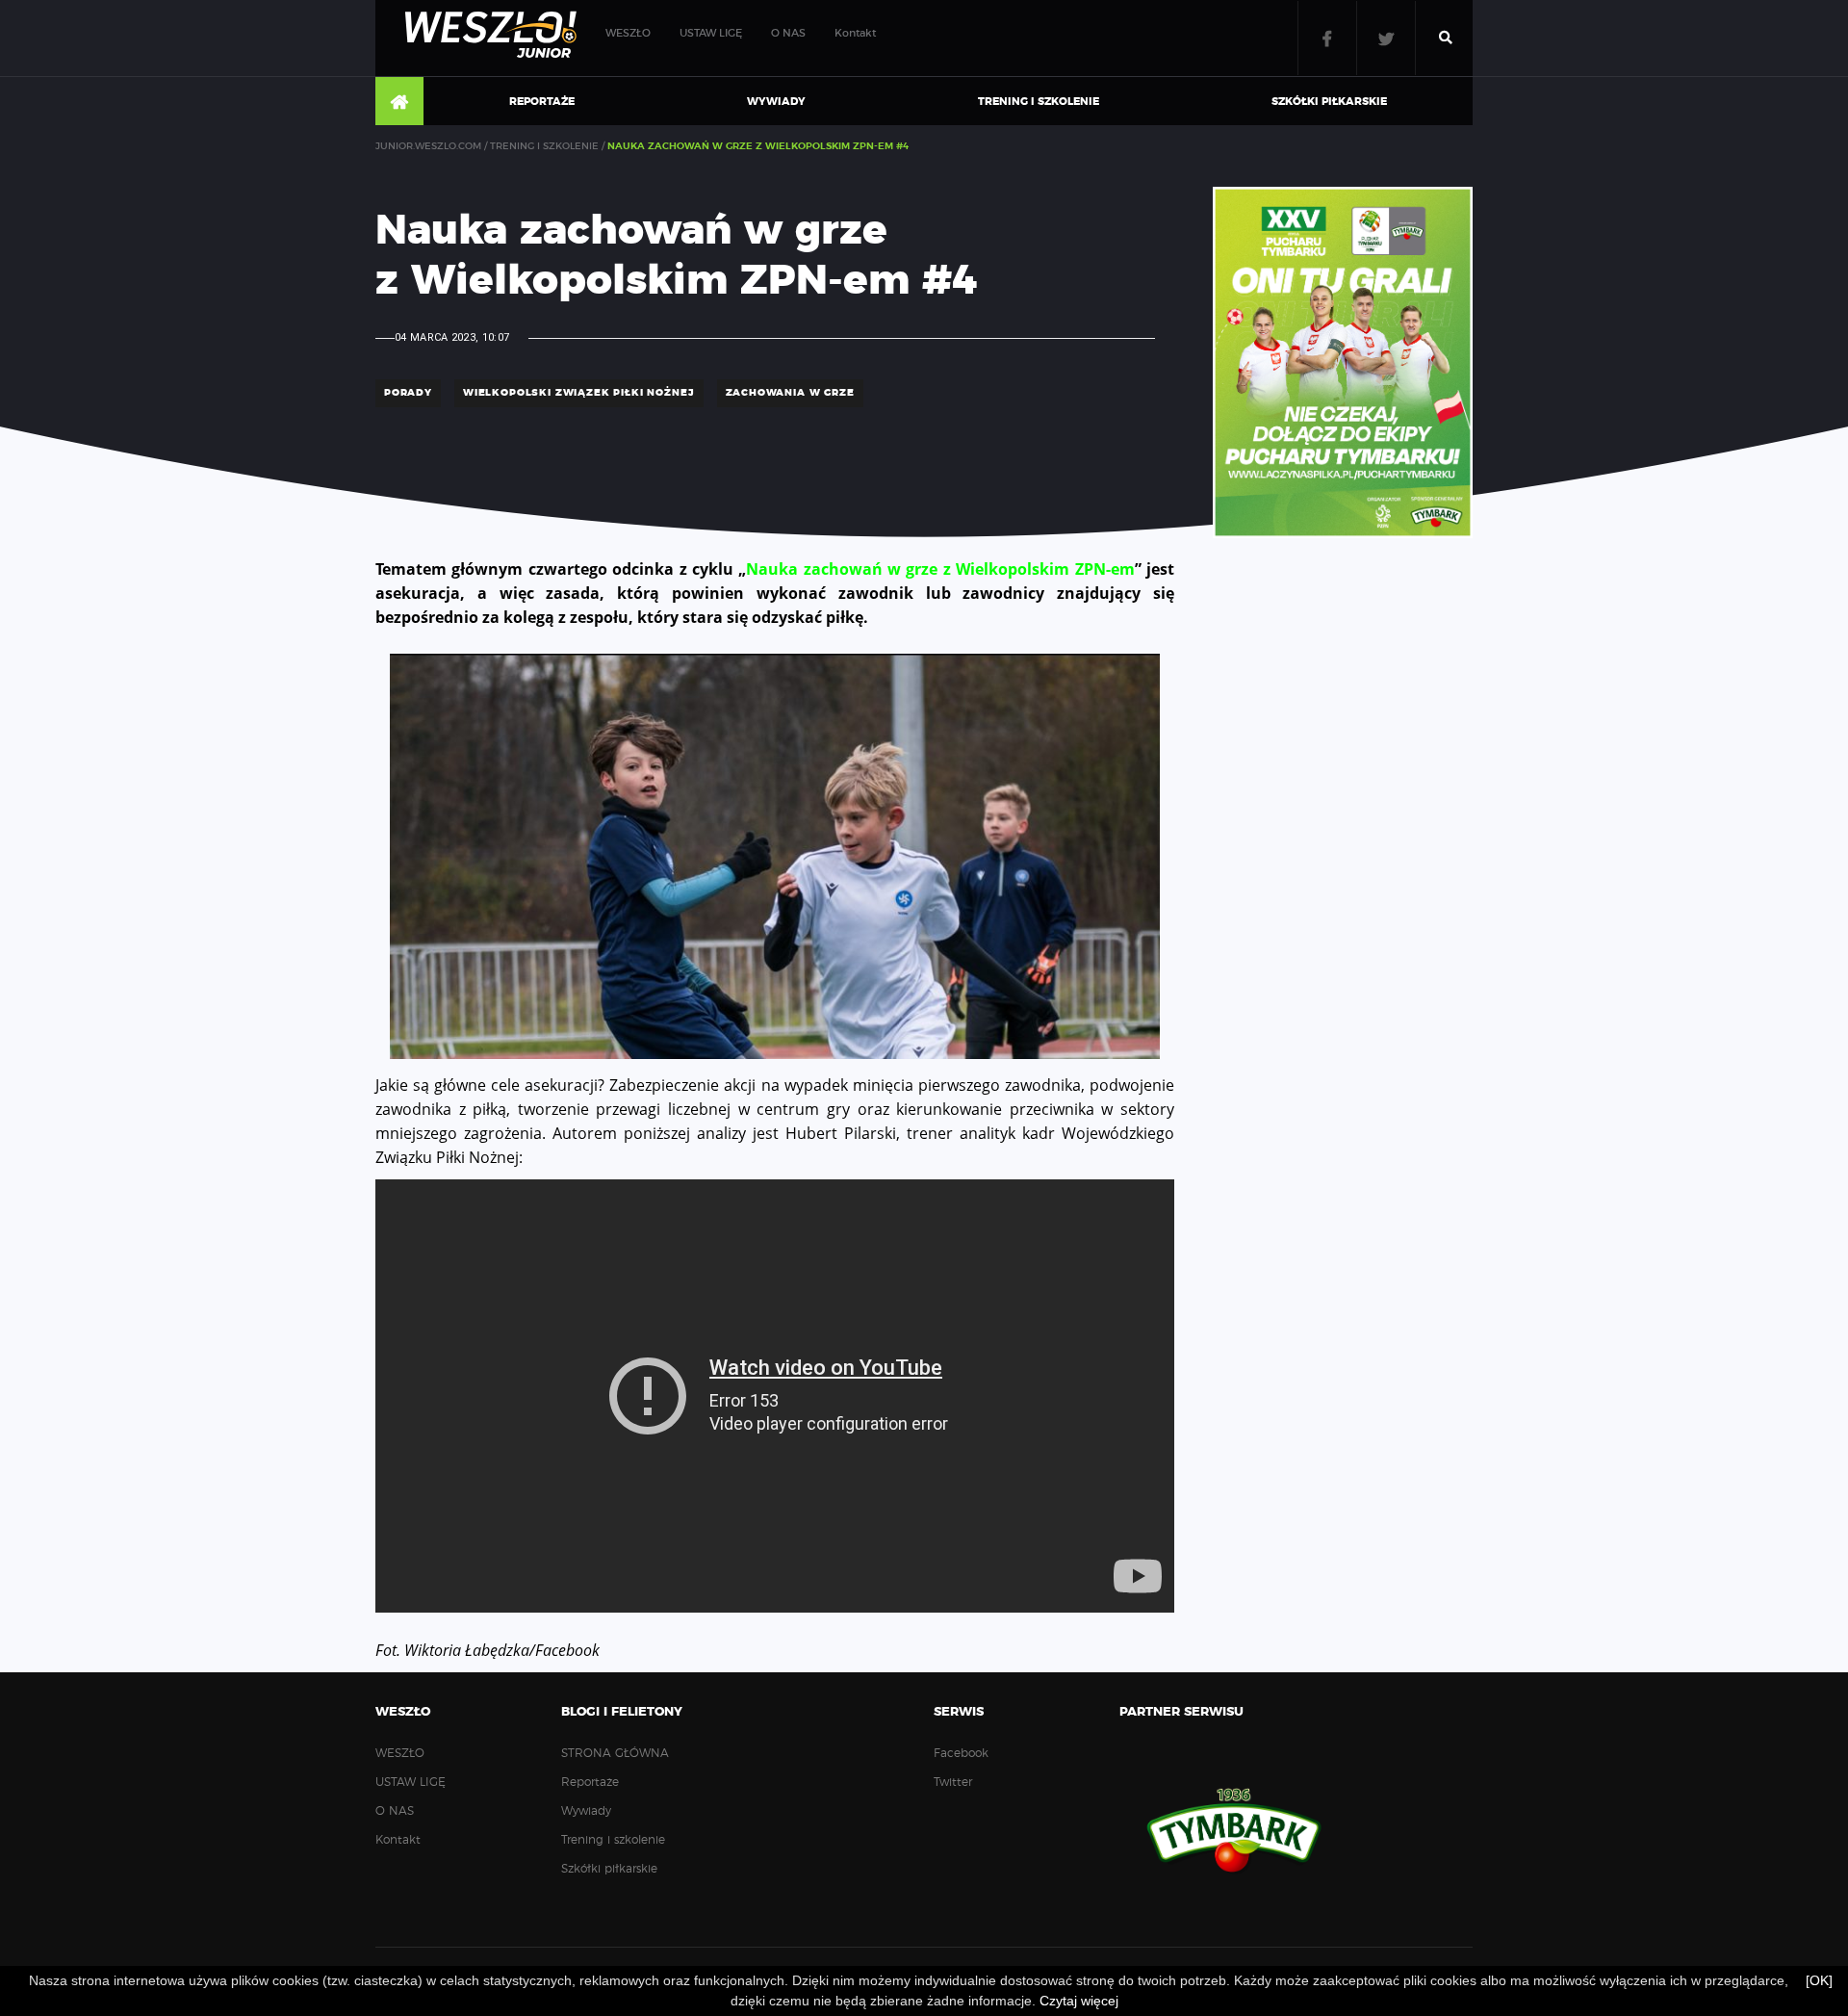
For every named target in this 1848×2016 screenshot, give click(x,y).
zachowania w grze (790, 393)
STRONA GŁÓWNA (399, 102)
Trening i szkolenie (1039, 102)
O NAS (788, 33)
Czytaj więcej (1079, 2001)
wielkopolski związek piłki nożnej (579, 393)
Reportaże (542, 102)
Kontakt (855, 33)
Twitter (1386, 38)
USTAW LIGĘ (711, 33)
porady (408, 393)
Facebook (1327, 38)
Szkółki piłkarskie (1329, 102)
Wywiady (776, 102)
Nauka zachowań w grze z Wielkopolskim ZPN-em (940, 569)
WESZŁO (628, 33)
